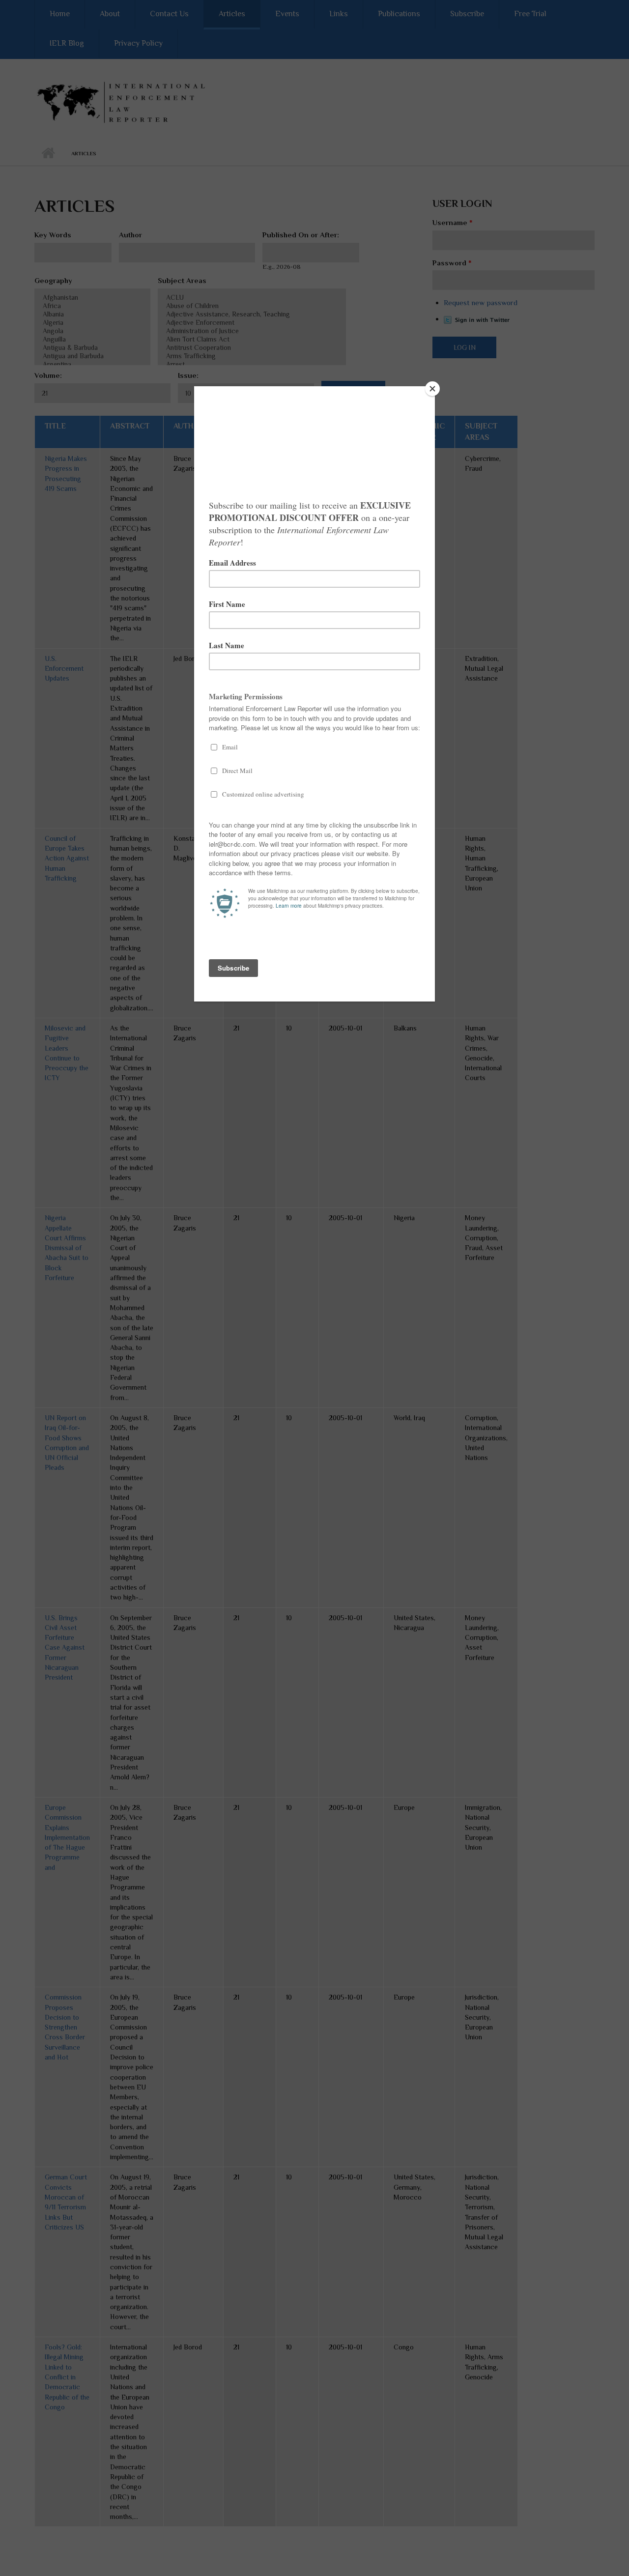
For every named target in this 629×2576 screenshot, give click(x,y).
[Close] (432, 389)
